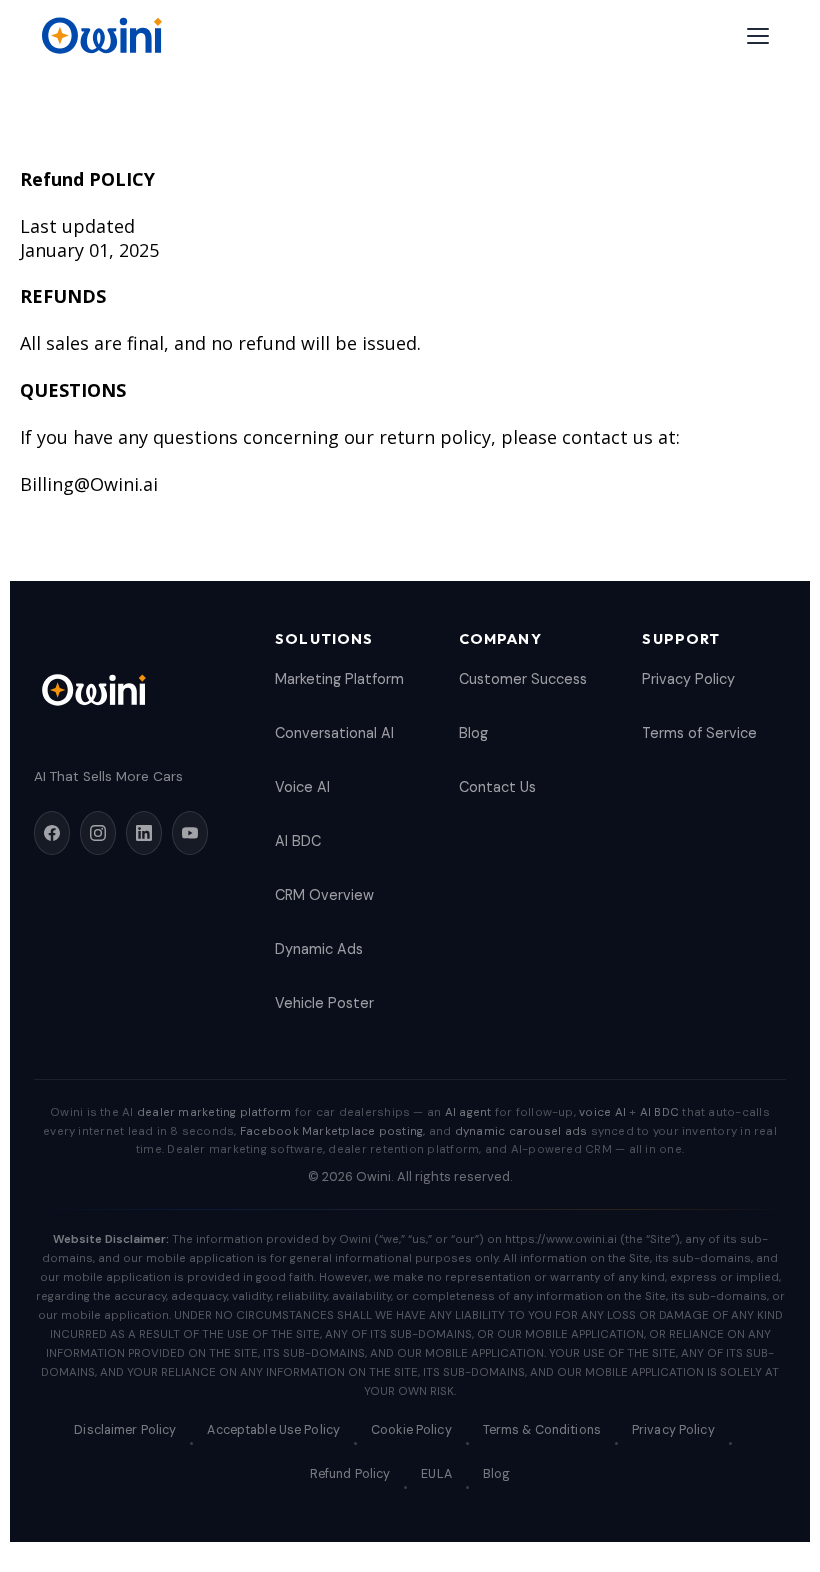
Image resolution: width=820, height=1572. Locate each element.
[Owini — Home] (101, 36)
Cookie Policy (411, 1430)
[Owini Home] (134, 690)
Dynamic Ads (319, 949)
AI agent (468, 1112)
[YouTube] (190, 833)
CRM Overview (324, 895)
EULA (436, 1474)
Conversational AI (334, 733)
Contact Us (497, 787)
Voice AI (302, 787)
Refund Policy (350, 1474)
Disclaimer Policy (125, 1430)
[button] (758, 36)
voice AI (602, 1112)
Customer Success (523, 679)
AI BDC (298, 841)
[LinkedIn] (144, 833)
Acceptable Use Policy (273, 1430)
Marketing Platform (339, 679)
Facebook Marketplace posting (331, 1131)
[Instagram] (98, 833)
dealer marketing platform (214, 1112)
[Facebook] (52, 833)
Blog (473, 733)
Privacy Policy (688, 679)
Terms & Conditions (542, 1430)
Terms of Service (699, 733)
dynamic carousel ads (521, 1131)
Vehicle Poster (324, 1003)
